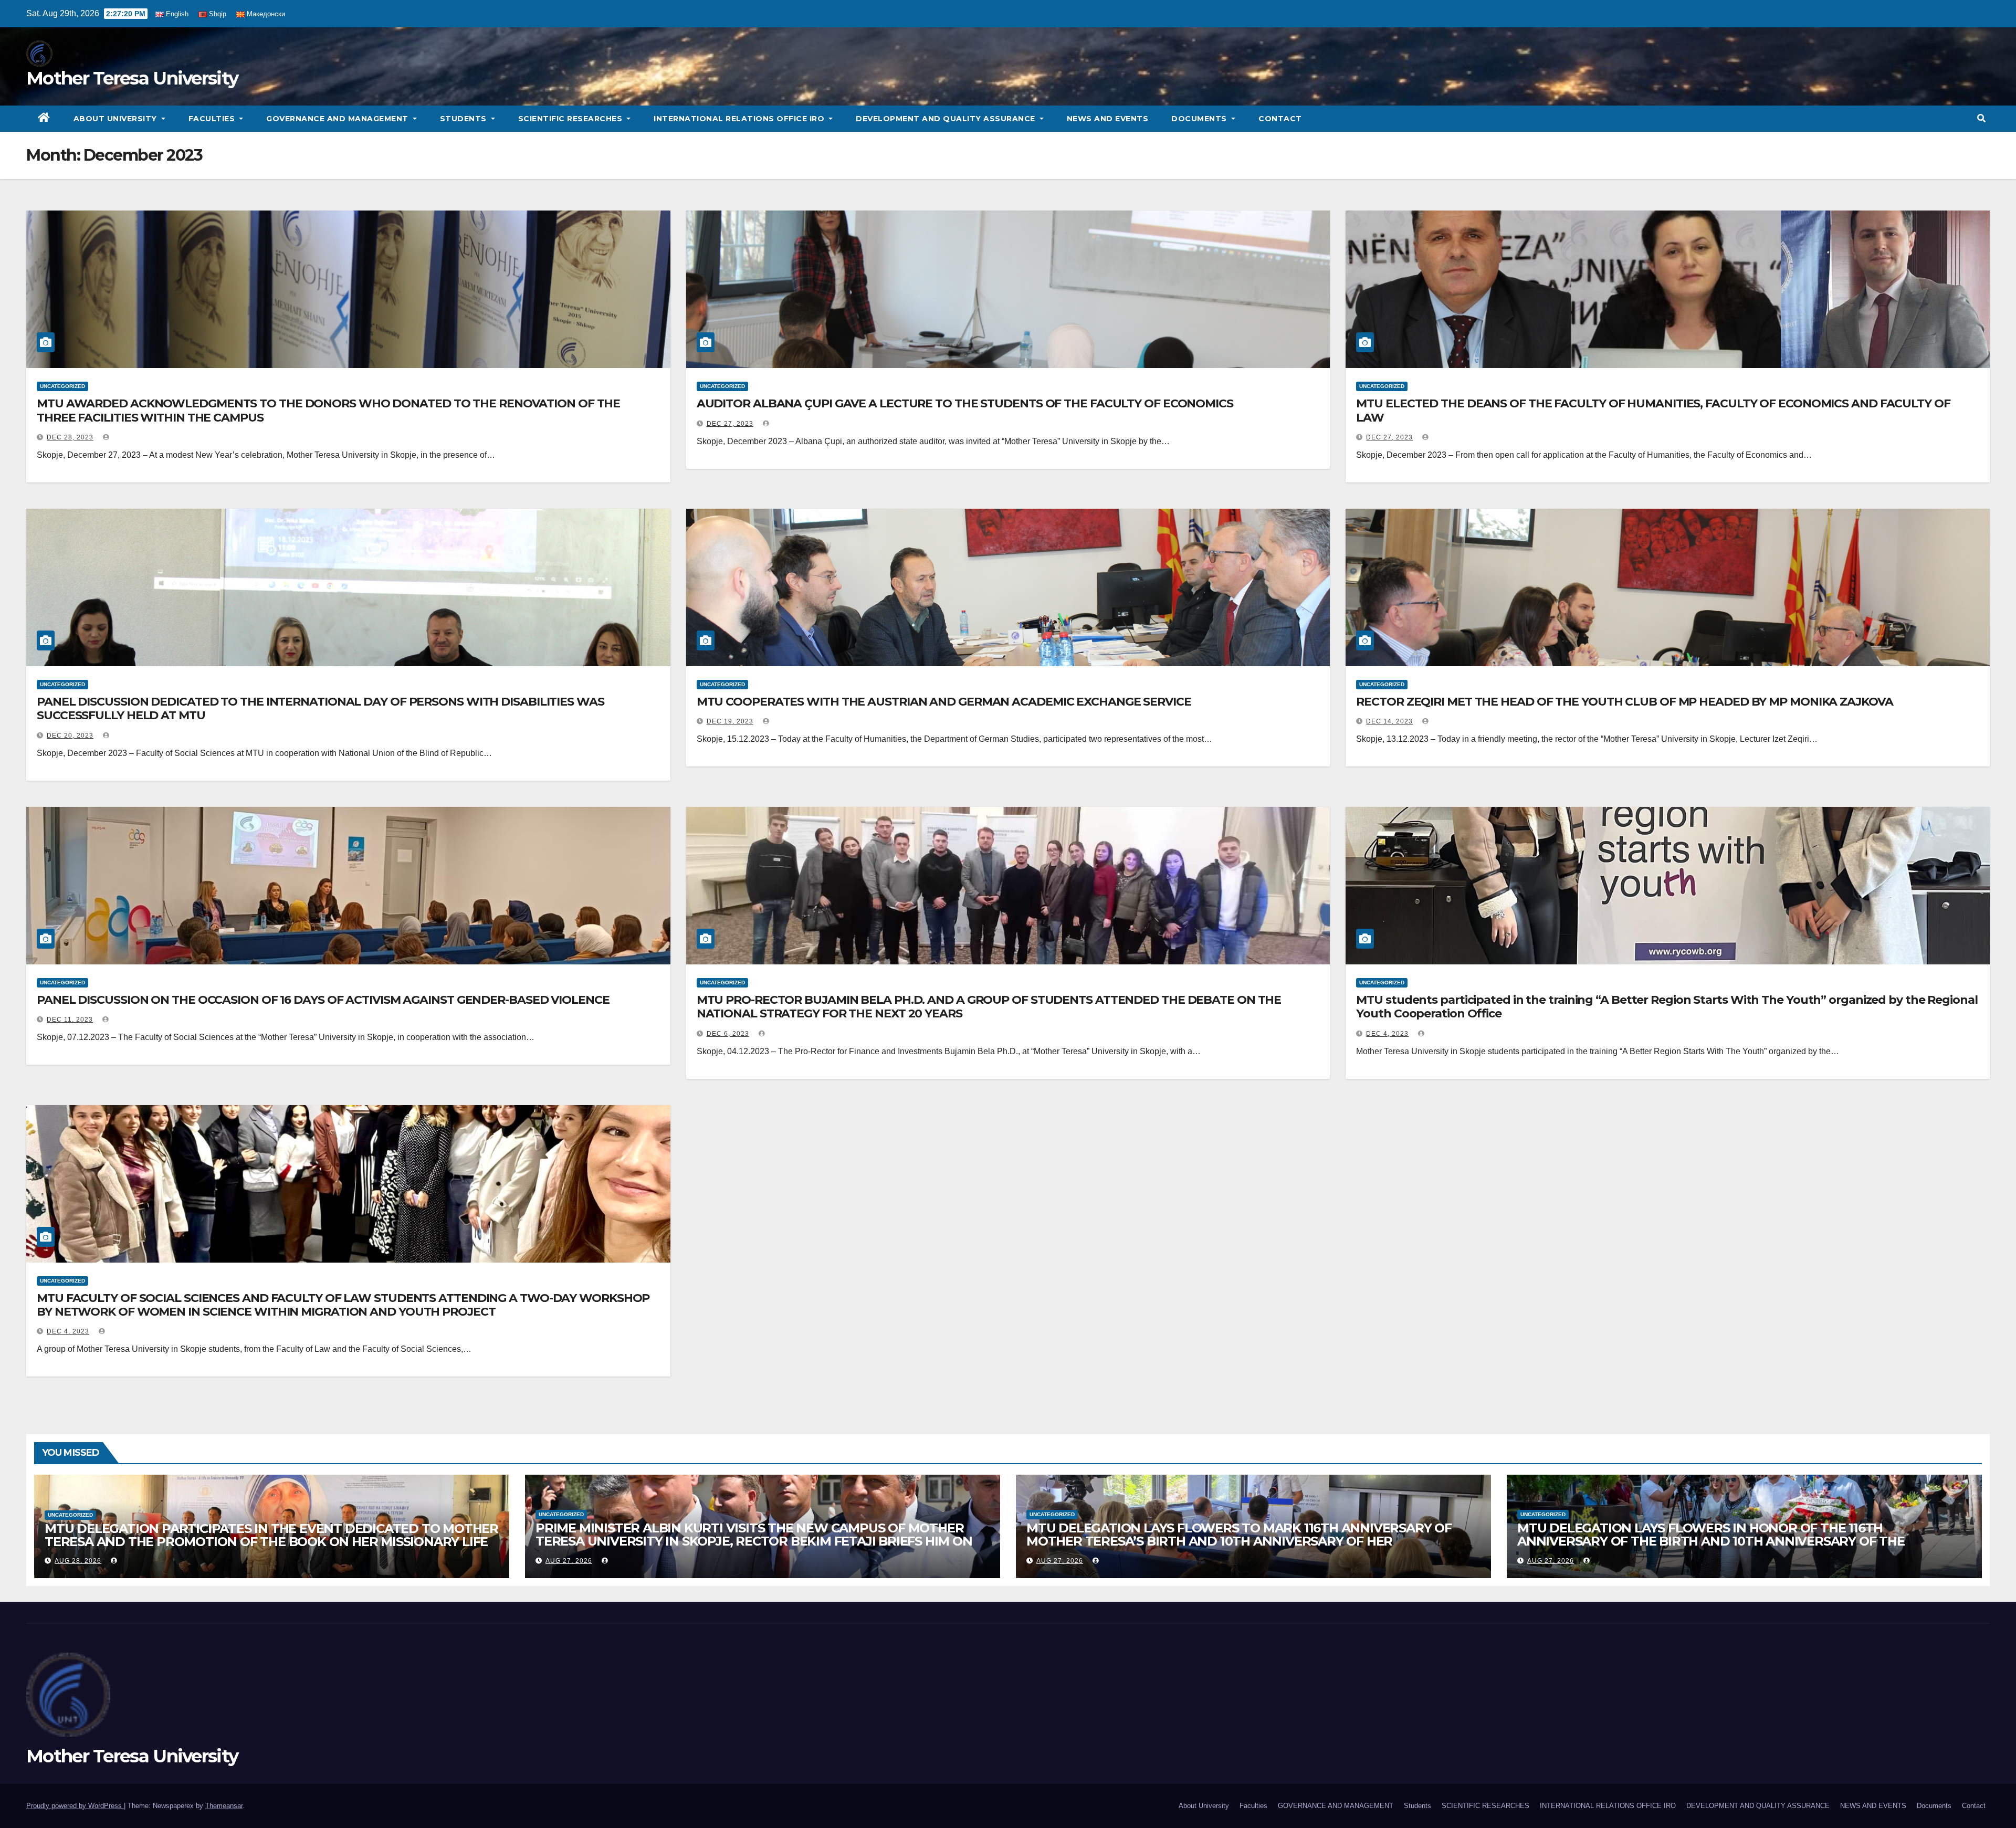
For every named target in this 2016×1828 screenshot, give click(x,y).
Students (465, 119)
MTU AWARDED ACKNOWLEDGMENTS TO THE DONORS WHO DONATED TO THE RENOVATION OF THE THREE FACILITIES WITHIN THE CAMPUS (328, 410)
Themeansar (224, 1806)
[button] (1981, 118)
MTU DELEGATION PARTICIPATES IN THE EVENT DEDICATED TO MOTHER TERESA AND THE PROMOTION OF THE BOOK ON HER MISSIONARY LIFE (271, 1535)
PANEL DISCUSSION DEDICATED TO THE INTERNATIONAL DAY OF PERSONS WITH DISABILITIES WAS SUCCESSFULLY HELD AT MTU (321, 708)
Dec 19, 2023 (730, 721)
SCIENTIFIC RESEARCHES (571, 119)
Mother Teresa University (132, 78)
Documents (1200, 119)
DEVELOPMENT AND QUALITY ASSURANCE (947, 119)
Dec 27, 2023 (730, 424)
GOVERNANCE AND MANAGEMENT (338, 119)
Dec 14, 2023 (1389, 721)
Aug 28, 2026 (78, 1561)
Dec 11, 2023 (70, 1020)
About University (117, 119)
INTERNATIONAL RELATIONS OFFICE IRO (740, 119)
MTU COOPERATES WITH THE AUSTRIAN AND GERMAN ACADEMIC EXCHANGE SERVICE (944, 702)
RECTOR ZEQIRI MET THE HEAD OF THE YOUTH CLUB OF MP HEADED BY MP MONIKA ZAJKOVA (1624, 702)
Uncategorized (62, 386)
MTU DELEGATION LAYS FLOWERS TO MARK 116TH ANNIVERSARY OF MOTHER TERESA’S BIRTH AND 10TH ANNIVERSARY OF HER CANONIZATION (1239, 1541)
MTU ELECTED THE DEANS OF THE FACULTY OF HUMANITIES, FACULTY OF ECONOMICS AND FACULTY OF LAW (1653, 410)
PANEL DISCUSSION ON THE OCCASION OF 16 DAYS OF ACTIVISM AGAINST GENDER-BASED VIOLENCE (323, 1000)
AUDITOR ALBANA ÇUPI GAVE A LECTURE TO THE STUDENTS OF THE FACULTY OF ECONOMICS (965, 403)
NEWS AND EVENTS (1108, 119)
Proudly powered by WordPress (75, 1806)
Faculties (213, 119)
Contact (1280, 119)
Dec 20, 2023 (70, 736)
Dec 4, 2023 (1387, 1034)
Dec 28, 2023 (70, 437)
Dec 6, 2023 (728, 1034)
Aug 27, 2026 (569, 1561)
